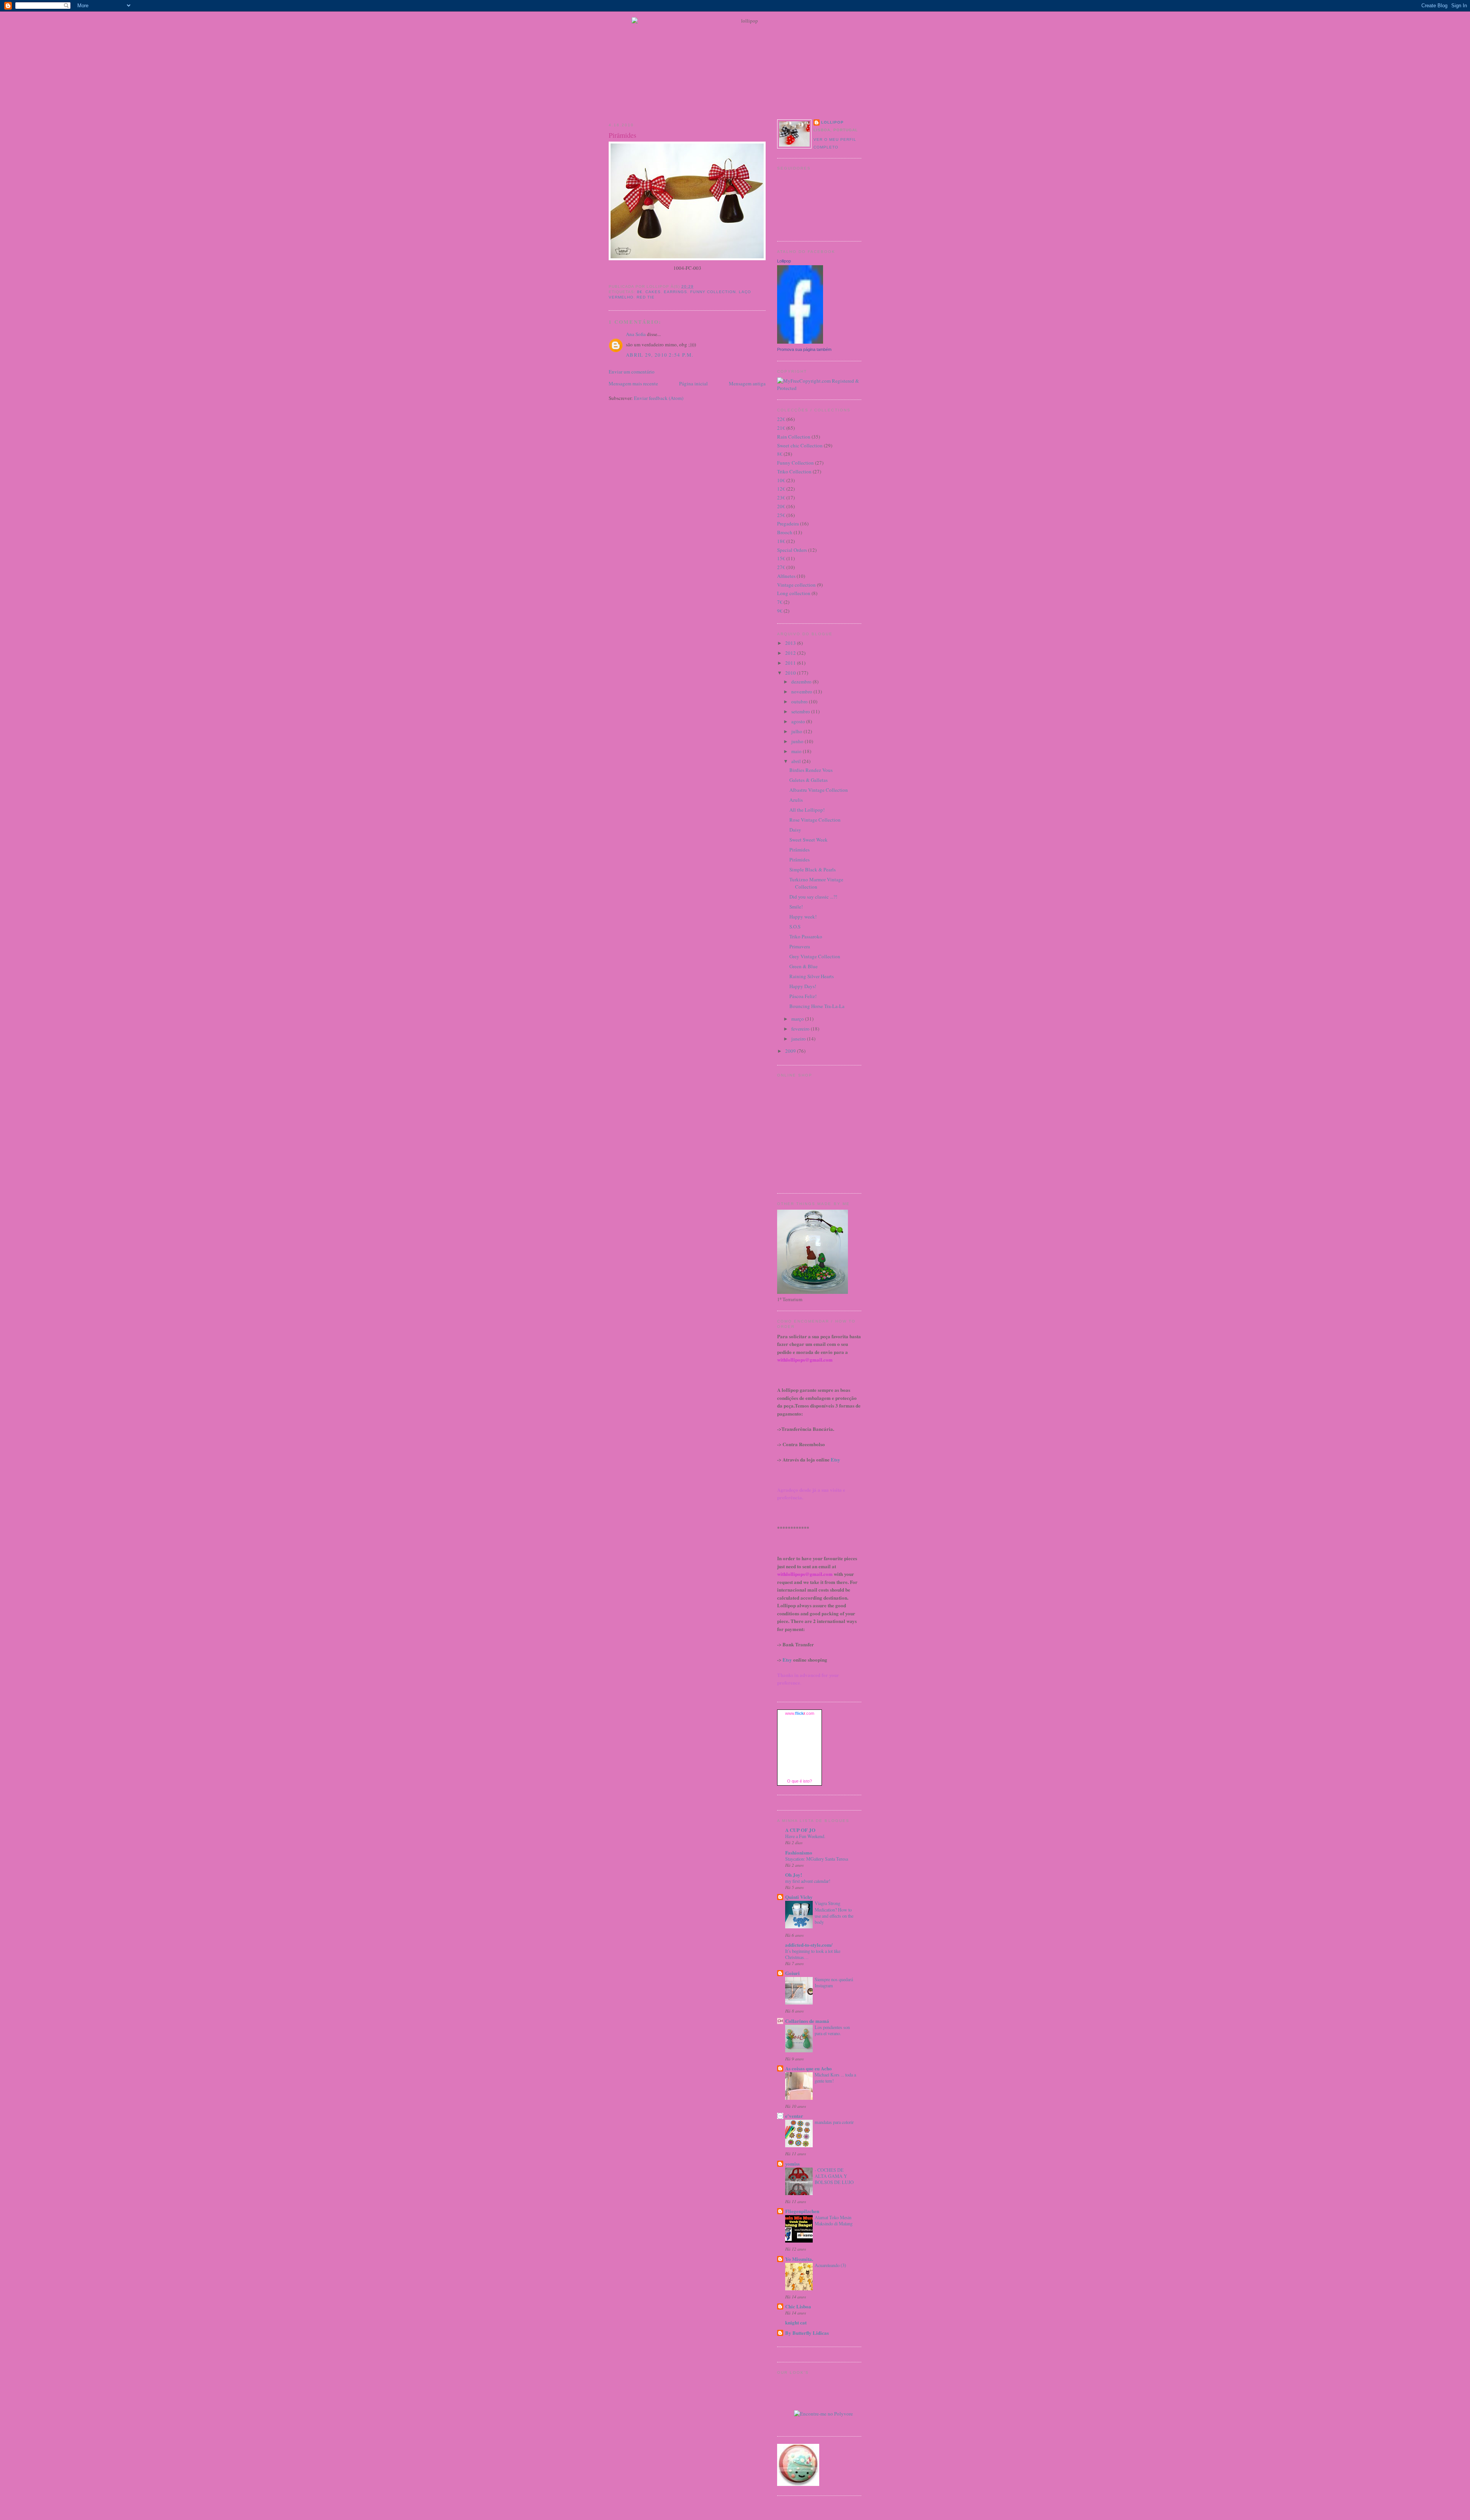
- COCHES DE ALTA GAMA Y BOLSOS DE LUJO (834, 2176)
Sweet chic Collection (800, 445)
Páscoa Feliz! (803, 996)
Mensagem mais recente (633, 383)
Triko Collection (794, 471)
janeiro (799, 1039)
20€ (781, 506)
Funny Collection (713, 292)
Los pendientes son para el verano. (832, 2030)
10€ (781, 480)
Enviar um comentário (632, 372)
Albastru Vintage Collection (819, 790)
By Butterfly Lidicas (807, 2333)
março (798, 1019)
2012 (791, 653)
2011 (791, 663)
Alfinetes (786, 576)
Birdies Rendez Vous (811, 770)
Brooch (785, 532)
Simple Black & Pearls (813, 869)
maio (797, 751)
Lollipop (832, 122)
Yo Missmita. (799, 2259)
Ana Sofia (636, 334)
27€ (781, 567)
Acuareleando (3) (830, 2265)
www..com (800, 1713)
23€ (781, 497)
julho (797, 731)
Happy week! (803, 917)
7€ (780, 602)
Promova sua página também (804, 349)
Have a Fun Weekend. (805, 1836)
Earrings (675, 292)
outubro (800, 701)
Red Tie (646, 297)
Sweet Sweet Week (808, 840)
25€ (781, 515)
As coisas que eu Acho (808, 2068)
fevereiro (801, 1029)
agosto (799, 721)
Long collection (794, 593)
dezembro (802, 682)
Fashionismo (799, 1852)
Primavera (800, 946)
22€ (781, 419)
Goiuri (792, 1973)
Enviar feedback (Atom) (659, 398)
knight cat (796, 2322)
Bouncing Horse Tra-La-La (817, 1006)
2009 (791, 1051)
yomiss (792, 2164)
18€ (781, 541)
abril (797, 761)
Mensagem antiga (747, 383)
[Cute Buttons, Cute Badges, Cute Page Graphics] (798, 2484)
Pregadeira (788, 524)
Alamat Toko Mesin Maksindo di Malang (834, 2220)
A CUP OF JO (800, 1830)
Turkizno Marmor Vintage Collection (816, 883)
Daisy (795, 830)
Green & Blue (804, 966)
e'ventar (794, 2116)
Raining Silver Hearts (812, 976)
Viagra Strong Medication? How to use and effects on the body (834, 1912)
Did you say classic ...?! (813, 897)
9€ (780, 611)
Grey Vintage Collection (815, 956)
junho (798, 741)
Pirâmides (622, 135)
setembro (801, 711)
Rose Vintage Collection (815, 820)
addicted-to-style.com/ (809, 1945)
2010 (791, 673)
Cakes (653, 292)
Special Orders (792, 550)
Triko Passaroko (806, 936)
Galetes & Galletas (808, 780)
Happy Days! (803, 986)
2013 (791, 643)
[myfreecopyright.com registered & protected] (819, 388)
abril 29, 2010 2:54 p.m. (660, 355)
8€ (640, 292)
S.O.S (795, 926)
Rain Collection (794, 437)
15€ (781, 558)
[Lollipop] (800, 342)
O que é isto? (800, 1781)
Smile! (796, 907)
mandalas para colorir (834, 2122)
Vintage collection (796, 585)
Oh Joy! (794, 1875)
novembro (802, 692)
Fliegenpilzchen (802, 2211)
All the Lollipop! (807, 810)
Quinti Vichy (799, 1897)
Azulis (796, 800)
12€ (781, 489)
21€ (781, 428)
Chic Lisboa (798, 2306)
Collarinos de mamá (807, 2021)
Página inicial (693, 383)
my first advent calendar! (808, 1881)
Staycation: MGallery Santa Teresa (817, 1859)
